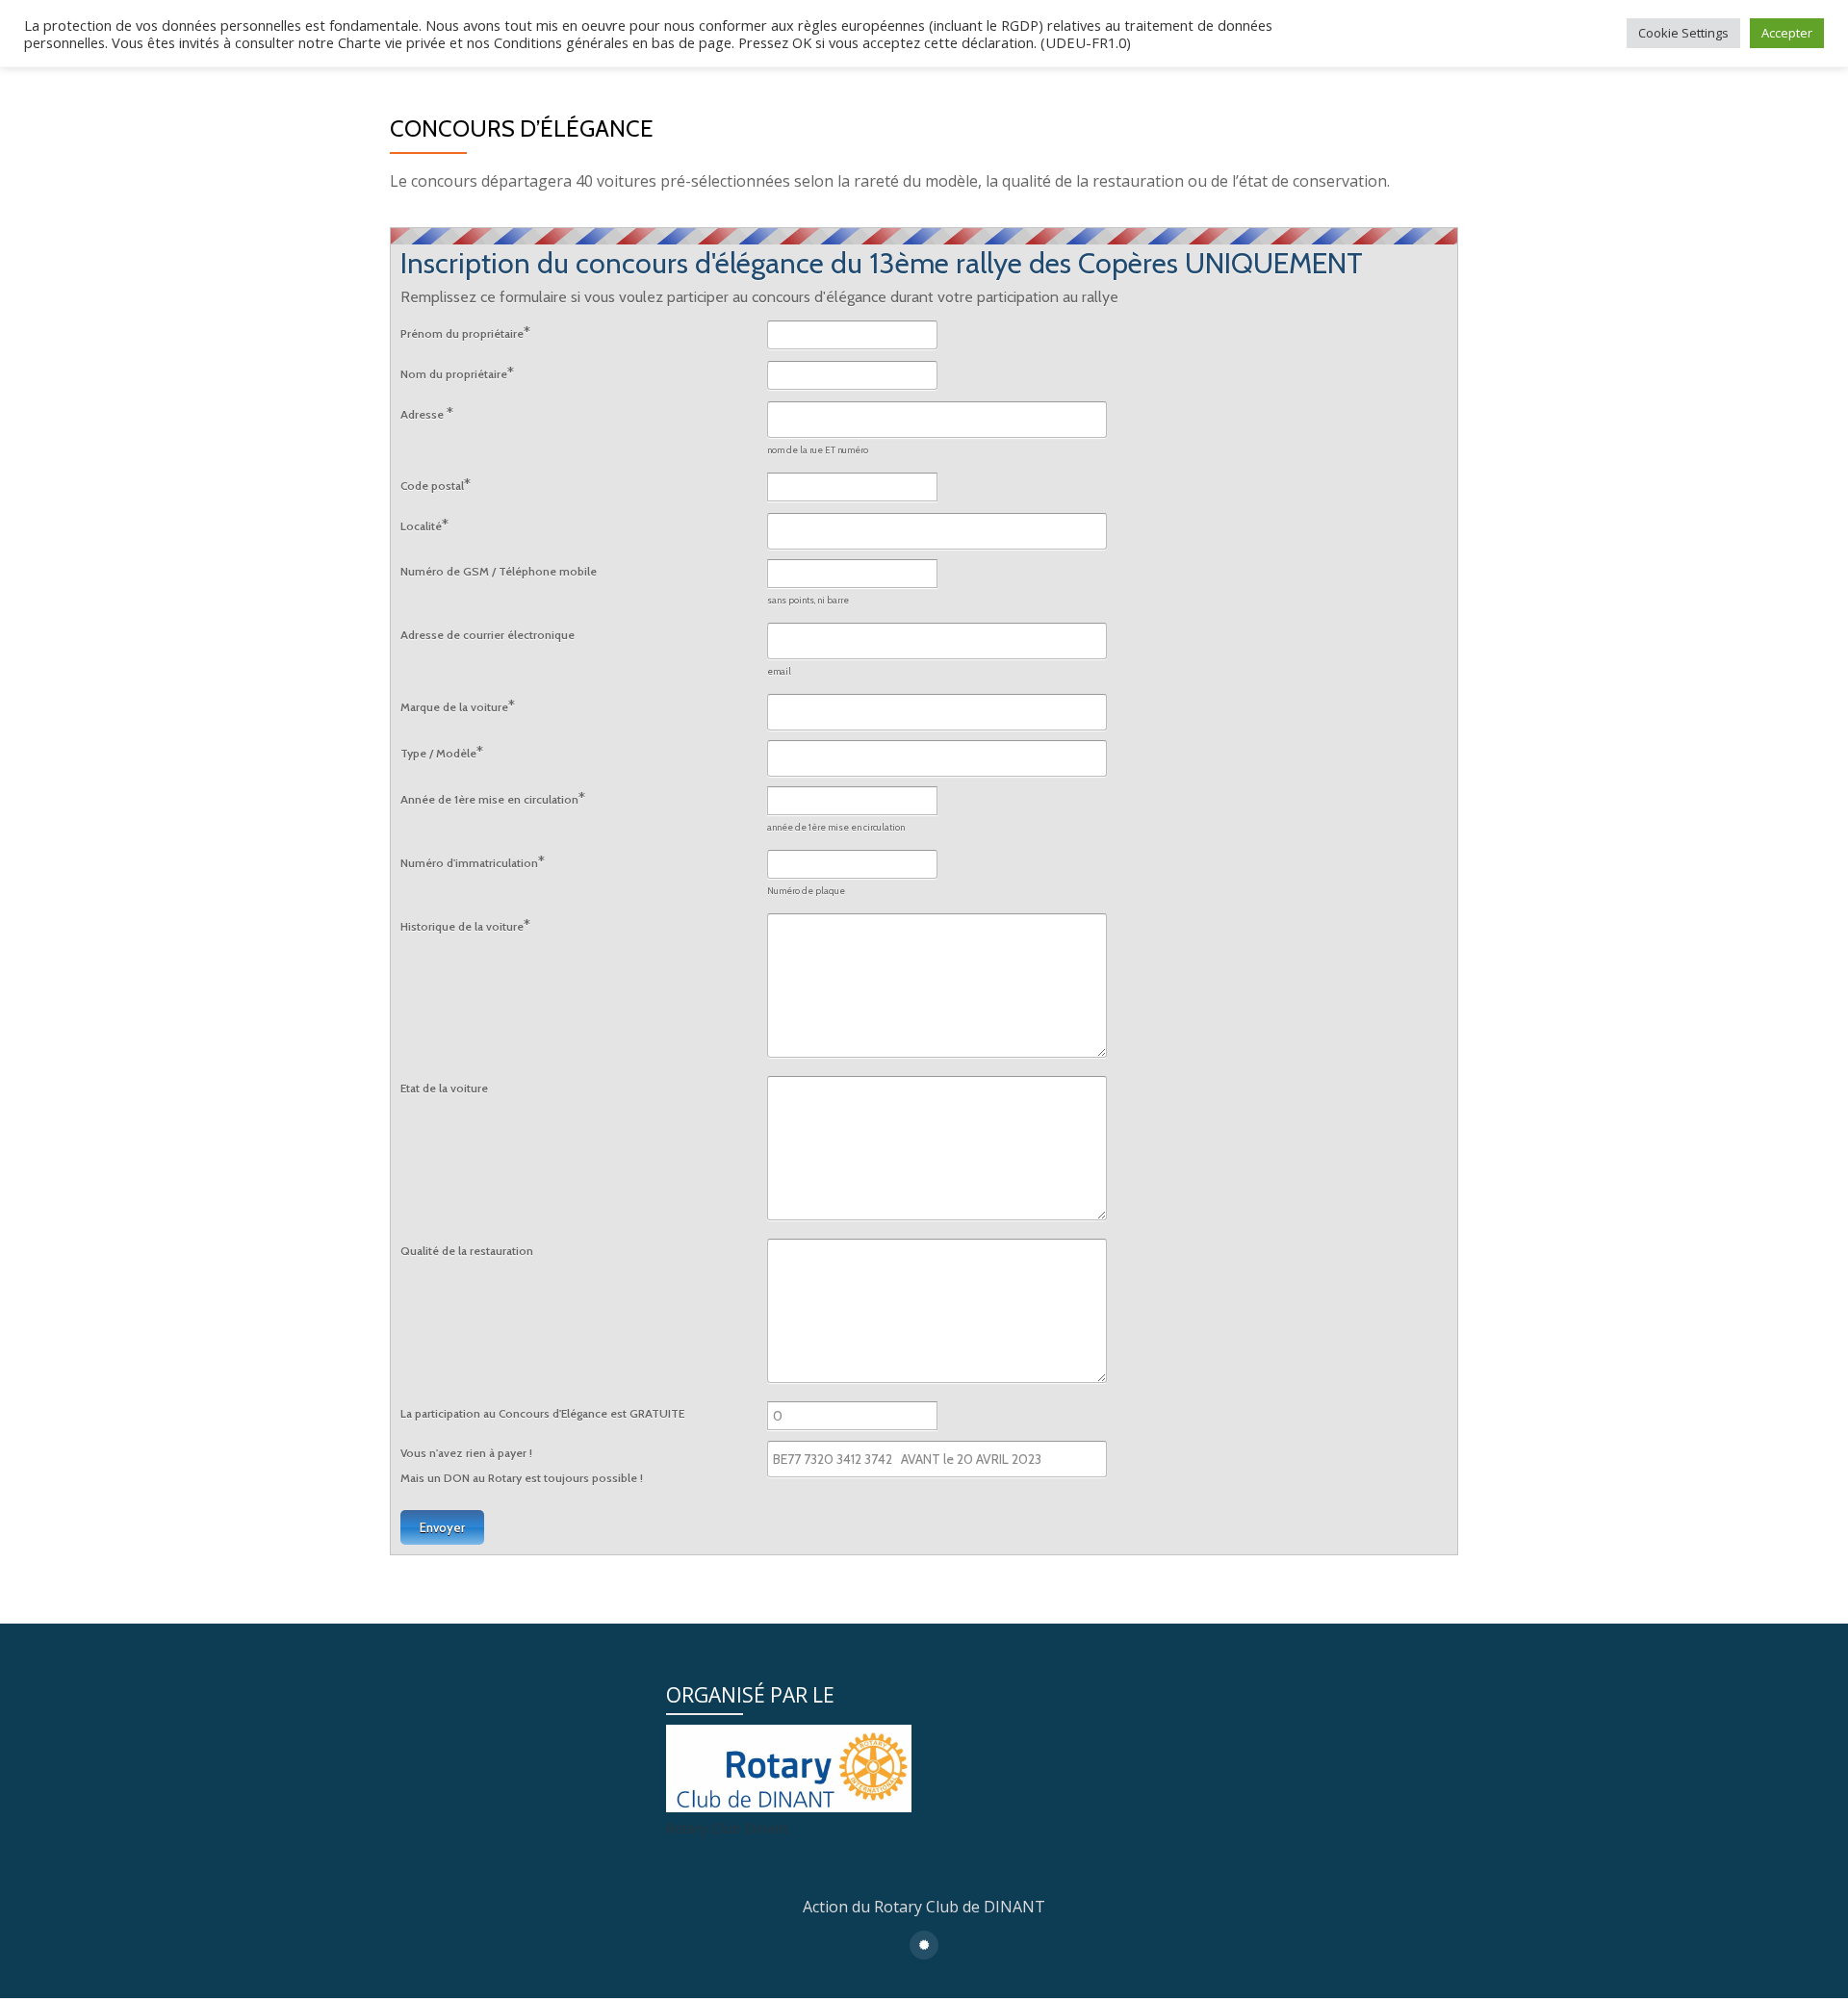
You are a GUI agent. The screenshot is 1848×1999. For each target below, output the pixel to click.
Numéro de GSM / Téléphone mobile (499, 571)
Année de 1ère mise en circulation (493, 798)
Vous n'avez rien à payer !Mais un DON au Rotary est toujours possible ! (522, 1465)
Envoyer (442, 1527)
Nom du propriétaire (457, 373)
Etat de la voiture (444, 1088)
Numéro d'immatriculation (473, 862)
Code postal (436, 485)
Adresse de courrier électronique (488, 635)
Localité (424, 525)
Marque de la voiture (458, 706)
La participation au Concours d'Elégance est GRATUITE (542, 1413)
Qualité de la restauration (467, 1251)
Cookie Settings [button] (1683, 33)
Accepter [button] (1787, 33)
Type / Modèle (442, 752)
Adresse (427, 413)
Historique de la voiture (465, 925)
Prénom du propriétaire (465, 333)
